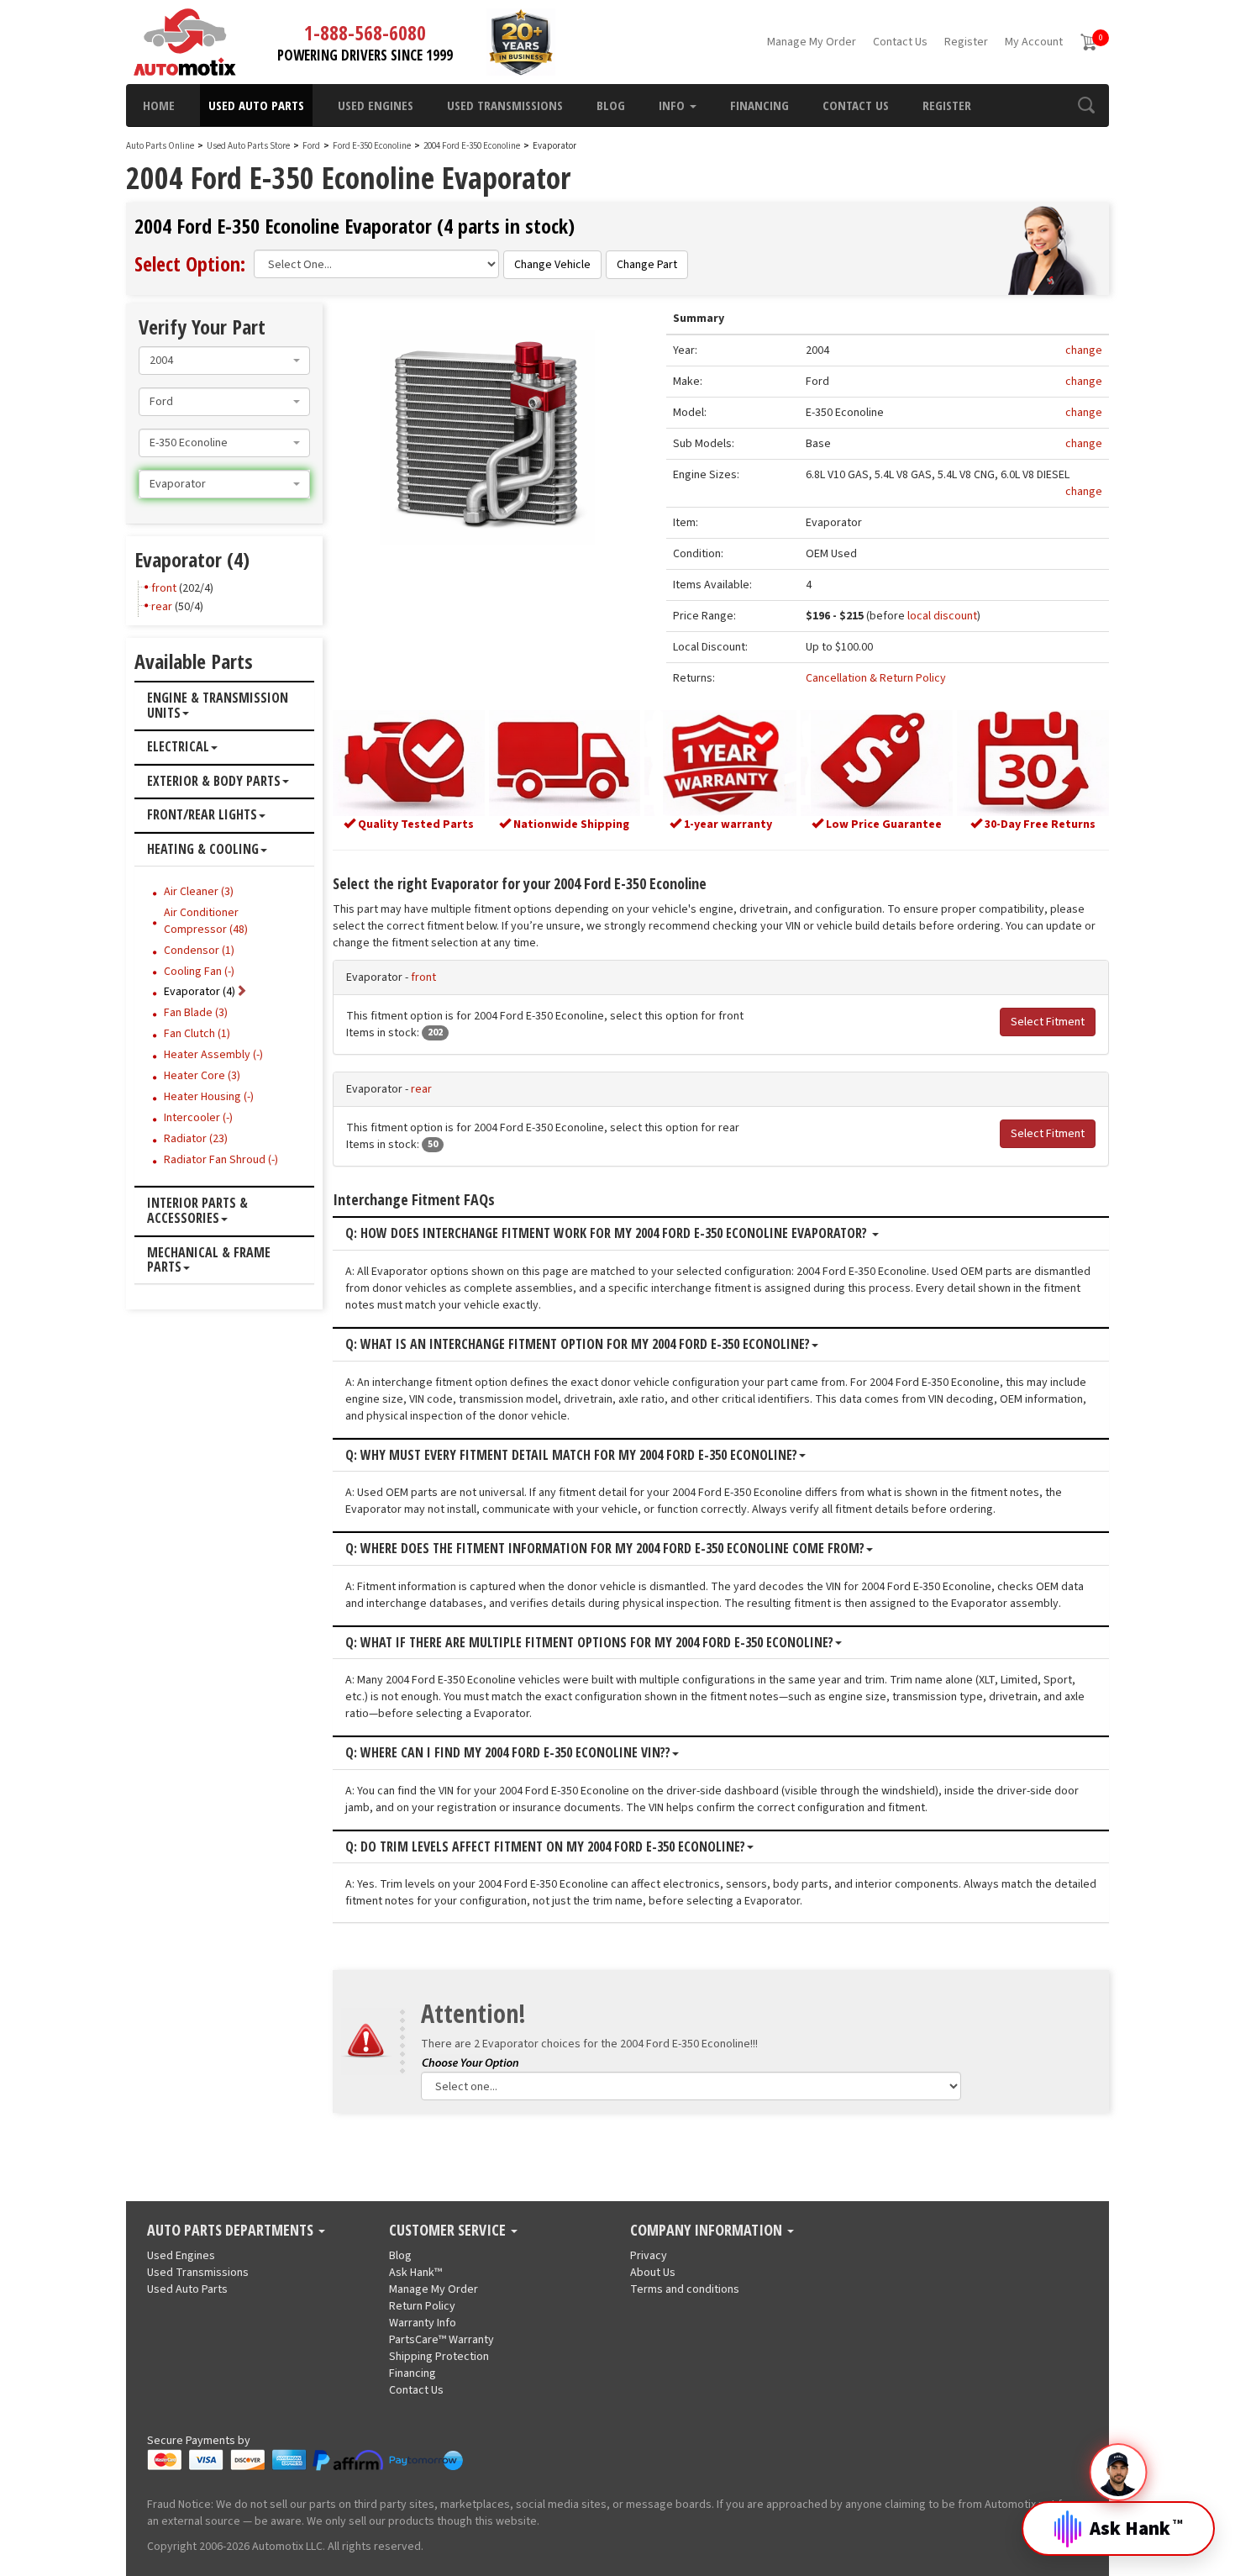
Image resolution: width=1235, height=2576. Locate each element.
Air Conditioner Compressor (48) (206, 921)
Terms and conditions (685, 2289)
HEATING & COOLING (203, 850)
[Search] (1086, 105)
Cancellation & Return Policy (876, 678)
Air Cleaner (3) (199, 892)
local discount (942, 616)
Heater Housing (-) (209, 1097)
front (423, 977)
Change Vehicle (552, 265)
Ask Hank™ (415, 2273)
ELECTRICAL (178, 747)
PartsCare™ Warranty (441, 2340)
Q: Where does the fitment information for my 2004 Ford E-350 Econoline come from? (605, 1549)
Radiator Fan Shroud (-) (221, 1160)
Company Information (708, 2231)
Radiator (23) (196, 1139)
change (1084, 350)
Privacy (649, 2256)
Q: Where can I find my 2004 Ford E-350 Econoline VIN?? (508, 1753)
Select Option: (190, 263)
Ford (311, 146)
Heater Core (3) (202, 1076)
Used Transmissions (505, 105)
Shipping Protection (439, 2357)
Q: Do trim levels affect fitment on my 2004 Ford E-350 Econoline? (545, 1847)
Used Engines (376, 105)
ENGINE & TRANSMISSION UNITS (218, 706)
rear (421, 1089)
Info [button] (673, 105)
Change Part (647, 265)
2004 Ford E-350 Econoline (473, 146)
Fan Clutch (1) (197, 1034)
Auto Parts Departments (232, 2231)
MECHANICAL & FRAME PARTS (209, 1260)
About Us (653, 2273)
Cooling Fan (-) (199, 972)
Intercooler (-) (198, 1118)
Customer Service (449, 2231)
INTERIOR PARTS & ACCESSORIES (197, 1211)
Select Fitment (1048, 1022)
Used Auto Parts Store (248, 146)
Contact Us (900, 42)
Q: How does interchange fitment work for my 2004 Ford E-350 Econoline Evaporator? (608, 1234)
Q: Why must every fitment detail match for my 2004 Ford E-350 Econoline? (571, 1456)
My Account (1034, 42)
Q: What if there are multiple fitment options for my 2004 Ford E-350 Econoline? (589, 1643)
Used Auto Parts (256, 105)
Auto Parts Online (160, 146)
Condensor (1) (199, 951)
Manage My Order (812, 42)
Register (966, 42)
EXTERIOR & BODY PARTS (214, 782)
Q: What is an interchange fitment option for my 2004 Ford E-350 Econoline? (578, 1345)
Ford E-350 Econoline (373, 146)
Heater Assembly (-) (213, 1055)
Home (159, 105)
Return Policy (422, 2306)
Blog (611, 105)
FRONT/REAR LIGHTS (202, 815)
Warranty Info (423, 2323)
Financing (759, 105)
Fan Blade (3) (196, 1013)
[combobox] (224, 361)
